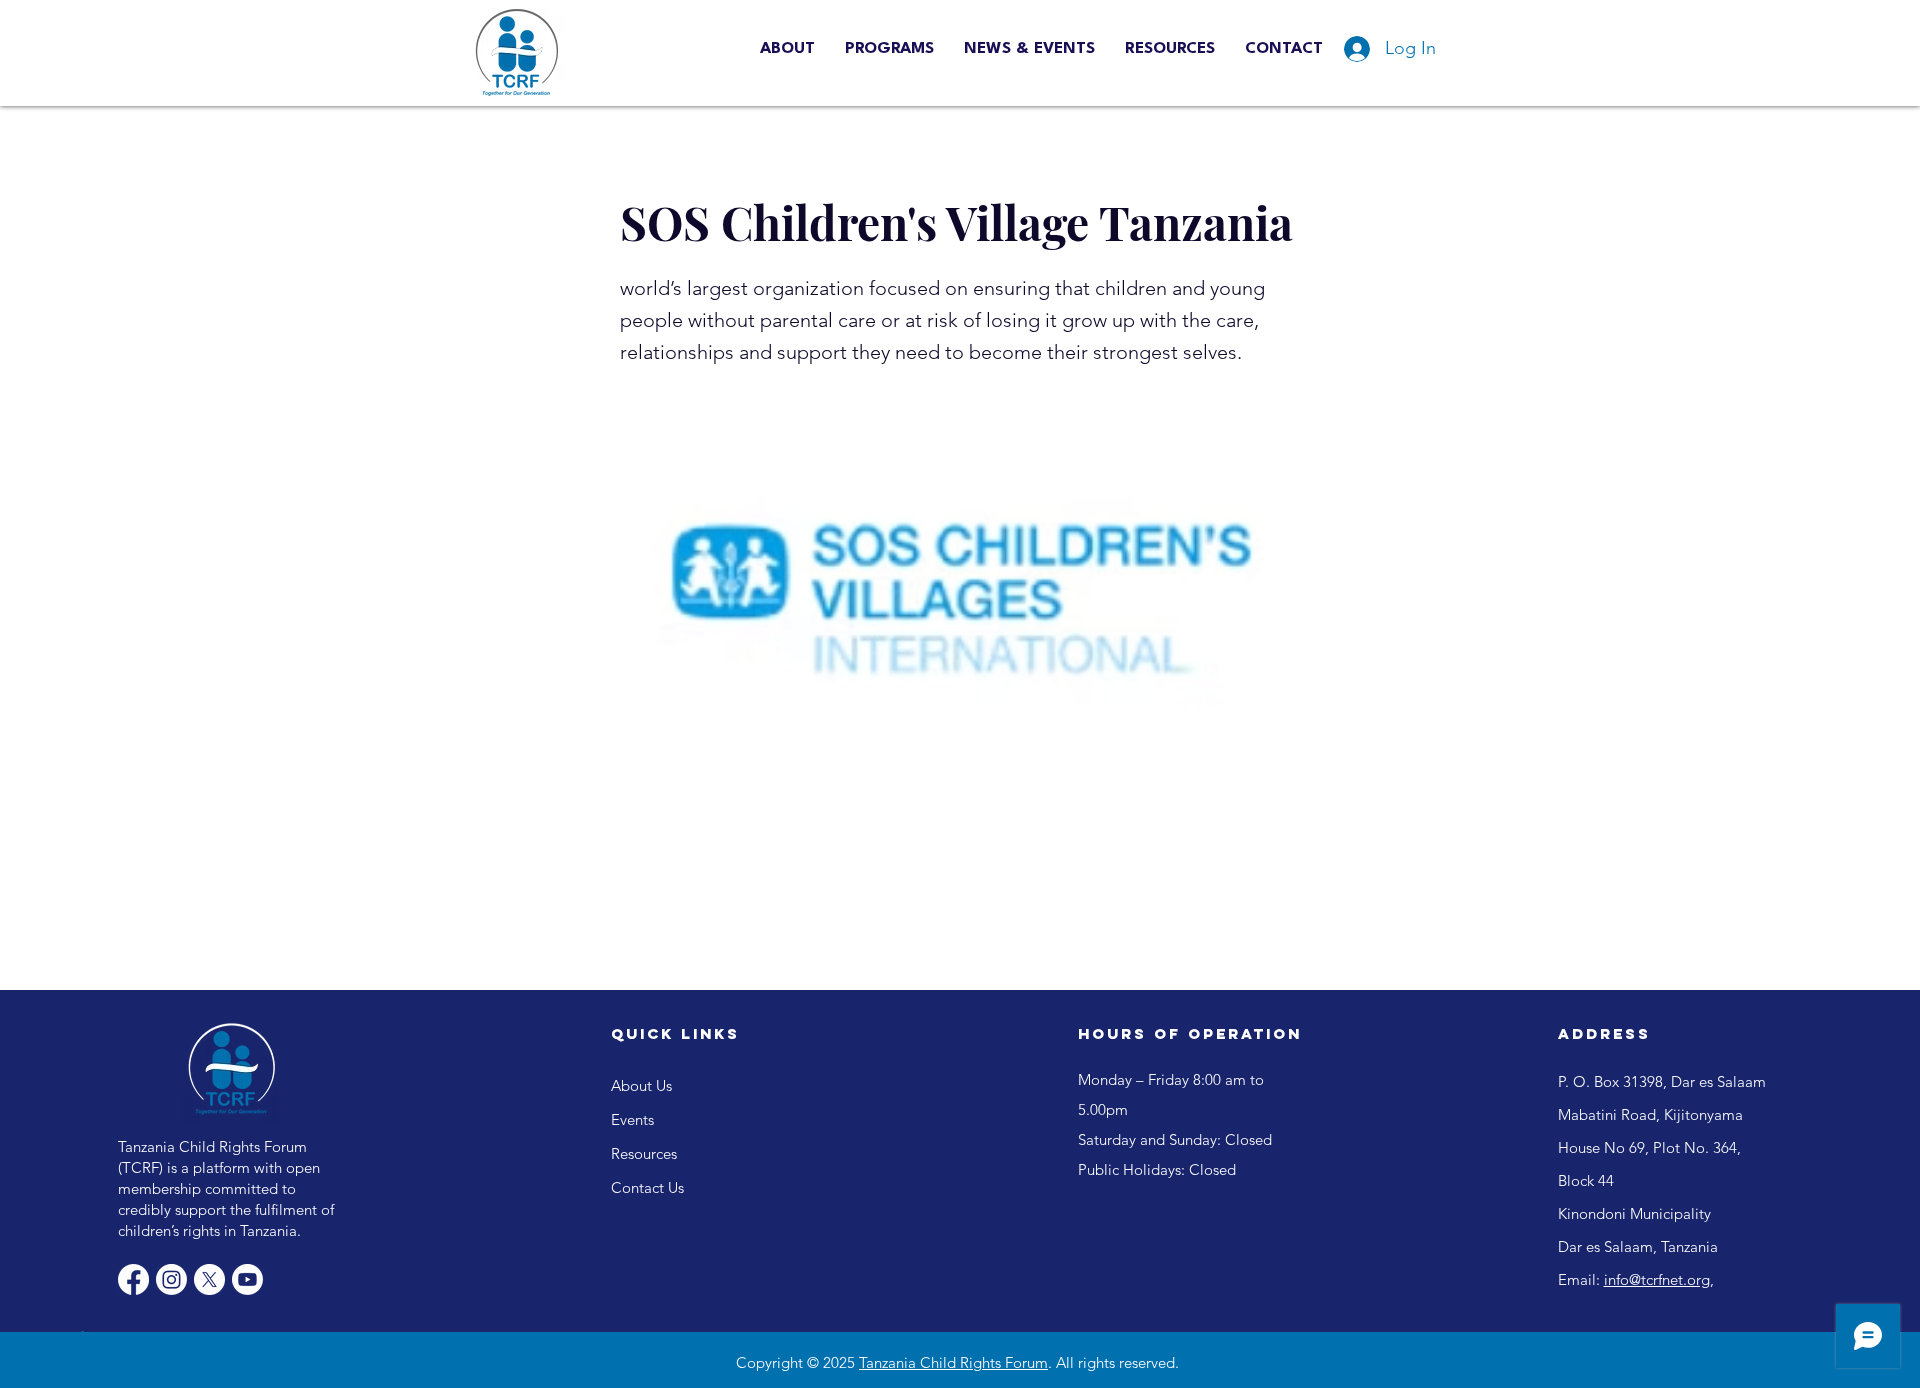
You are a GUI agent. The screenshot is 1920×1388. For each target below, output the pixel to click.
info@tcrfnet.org (1657, 1279)
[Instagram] (171, 1279)
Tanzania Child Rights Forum (953, 1362)
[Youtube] (247, 1279)
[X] (209, 1279)
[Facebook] (133, 1279)
